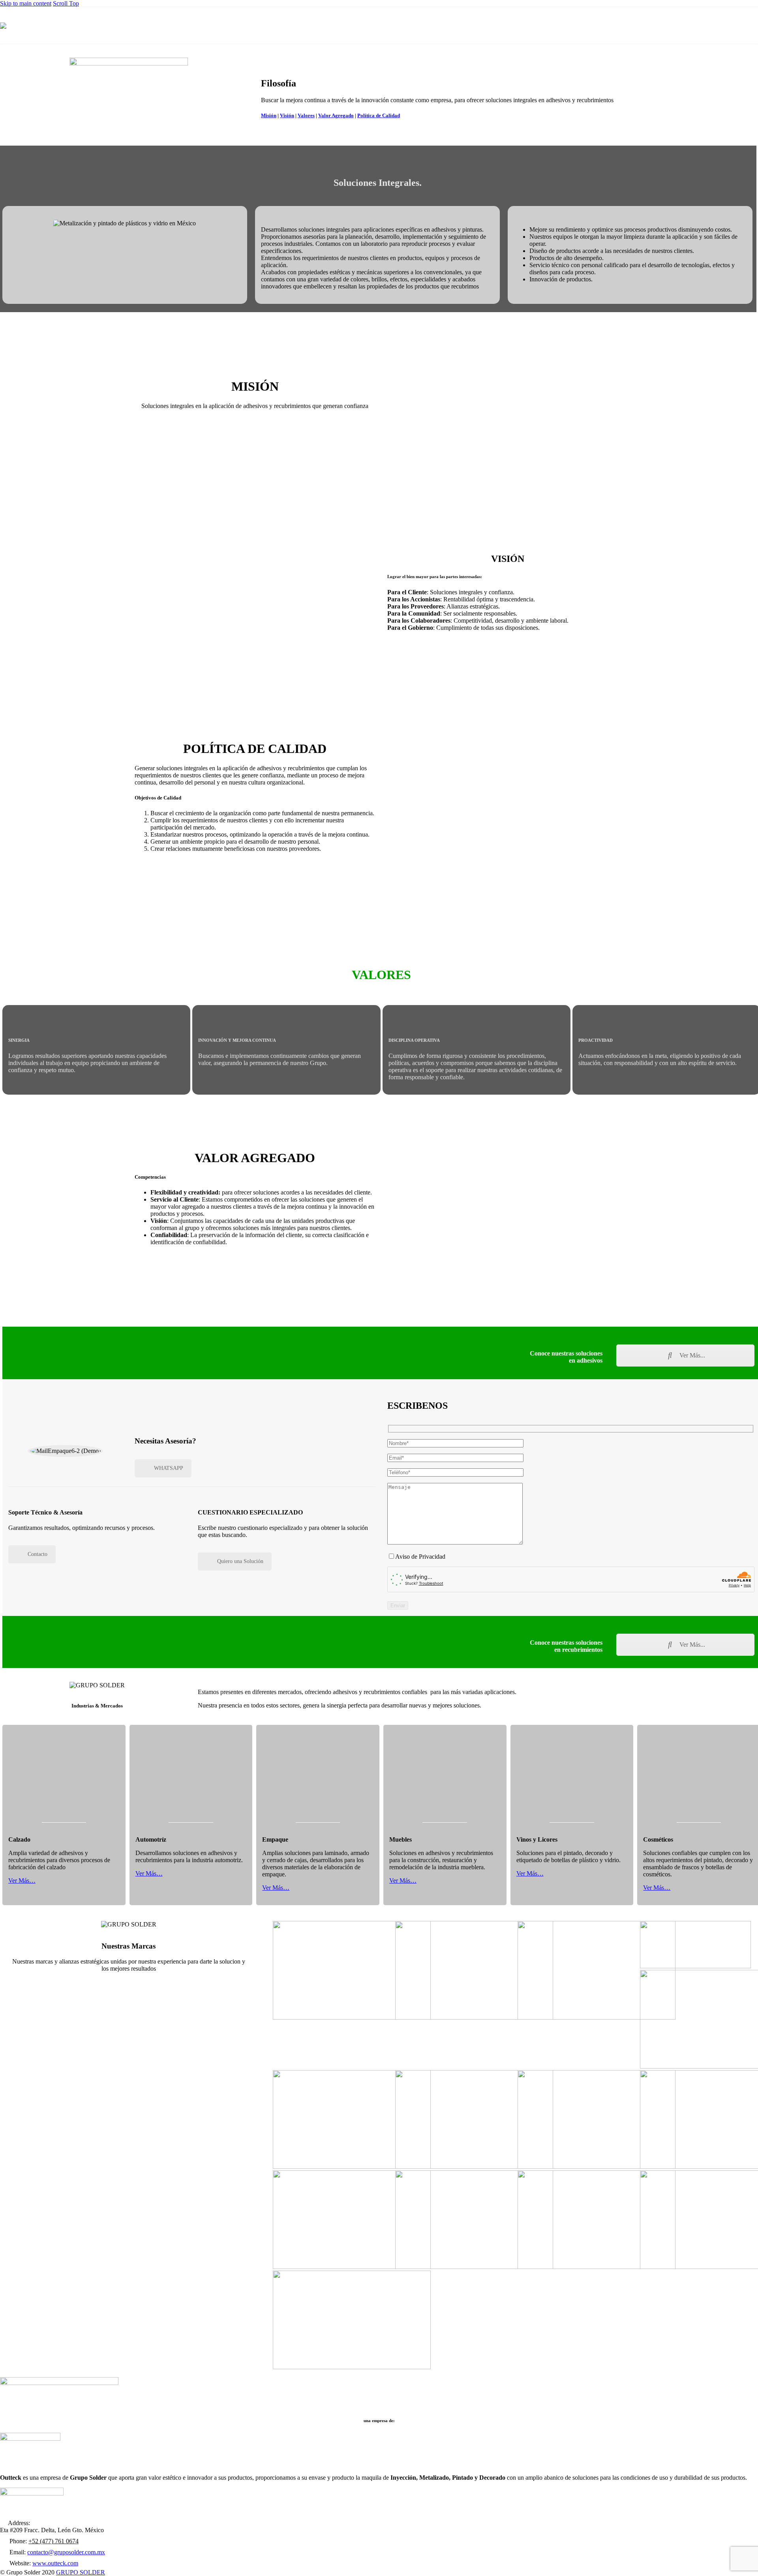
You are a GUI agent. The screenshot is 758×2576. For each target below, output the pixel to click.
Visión (287, 115)
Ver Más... (691, 1355)
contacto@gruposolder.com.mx (66, 2552)
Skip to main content (26, 3)
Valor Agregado (336, 115)
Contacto (38, 1554)
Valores (306, 115)
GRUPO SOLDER (81, 2572)
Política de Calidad (379, 115)
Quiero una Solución (240, 1561)
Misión (269, 115)
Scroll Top (66, 3)
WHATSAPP (169, 1468)
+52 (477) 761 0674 (53, 2541)
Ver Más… (22, 1881)
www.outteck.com (55, 2563)
